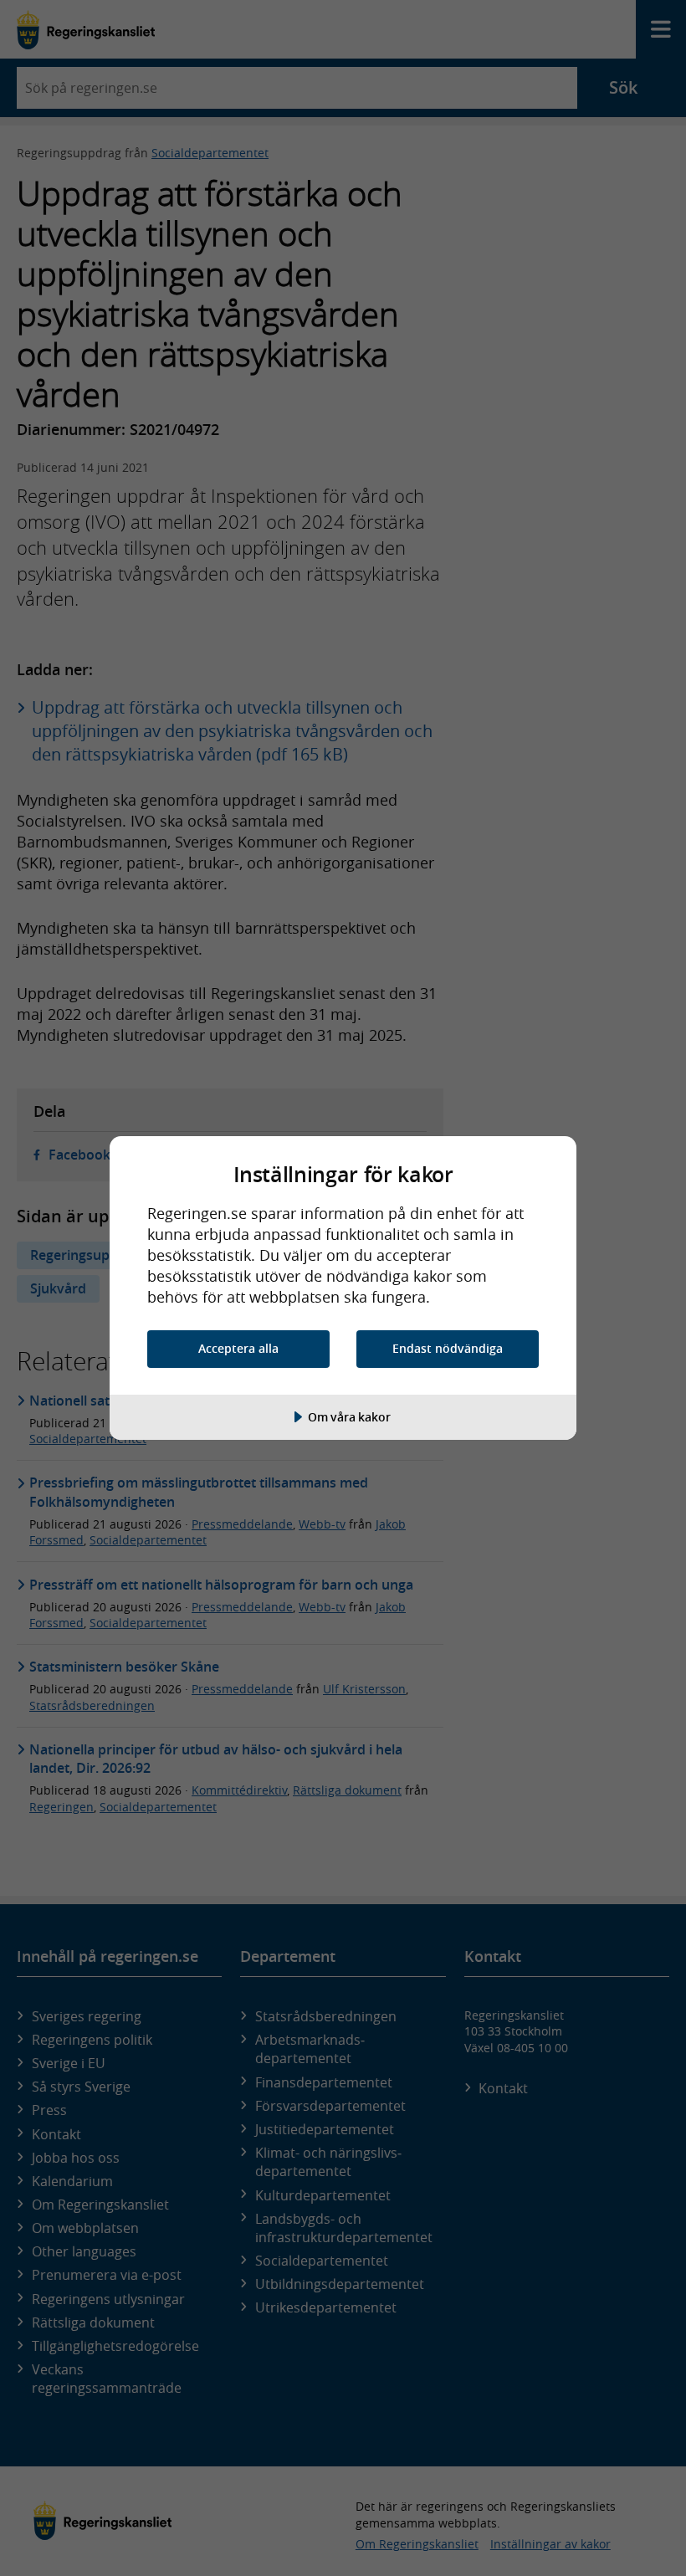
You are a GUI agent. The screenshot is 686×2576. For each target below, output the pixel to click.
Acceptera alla (238, 1348)
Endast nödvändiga (448, 1348)
